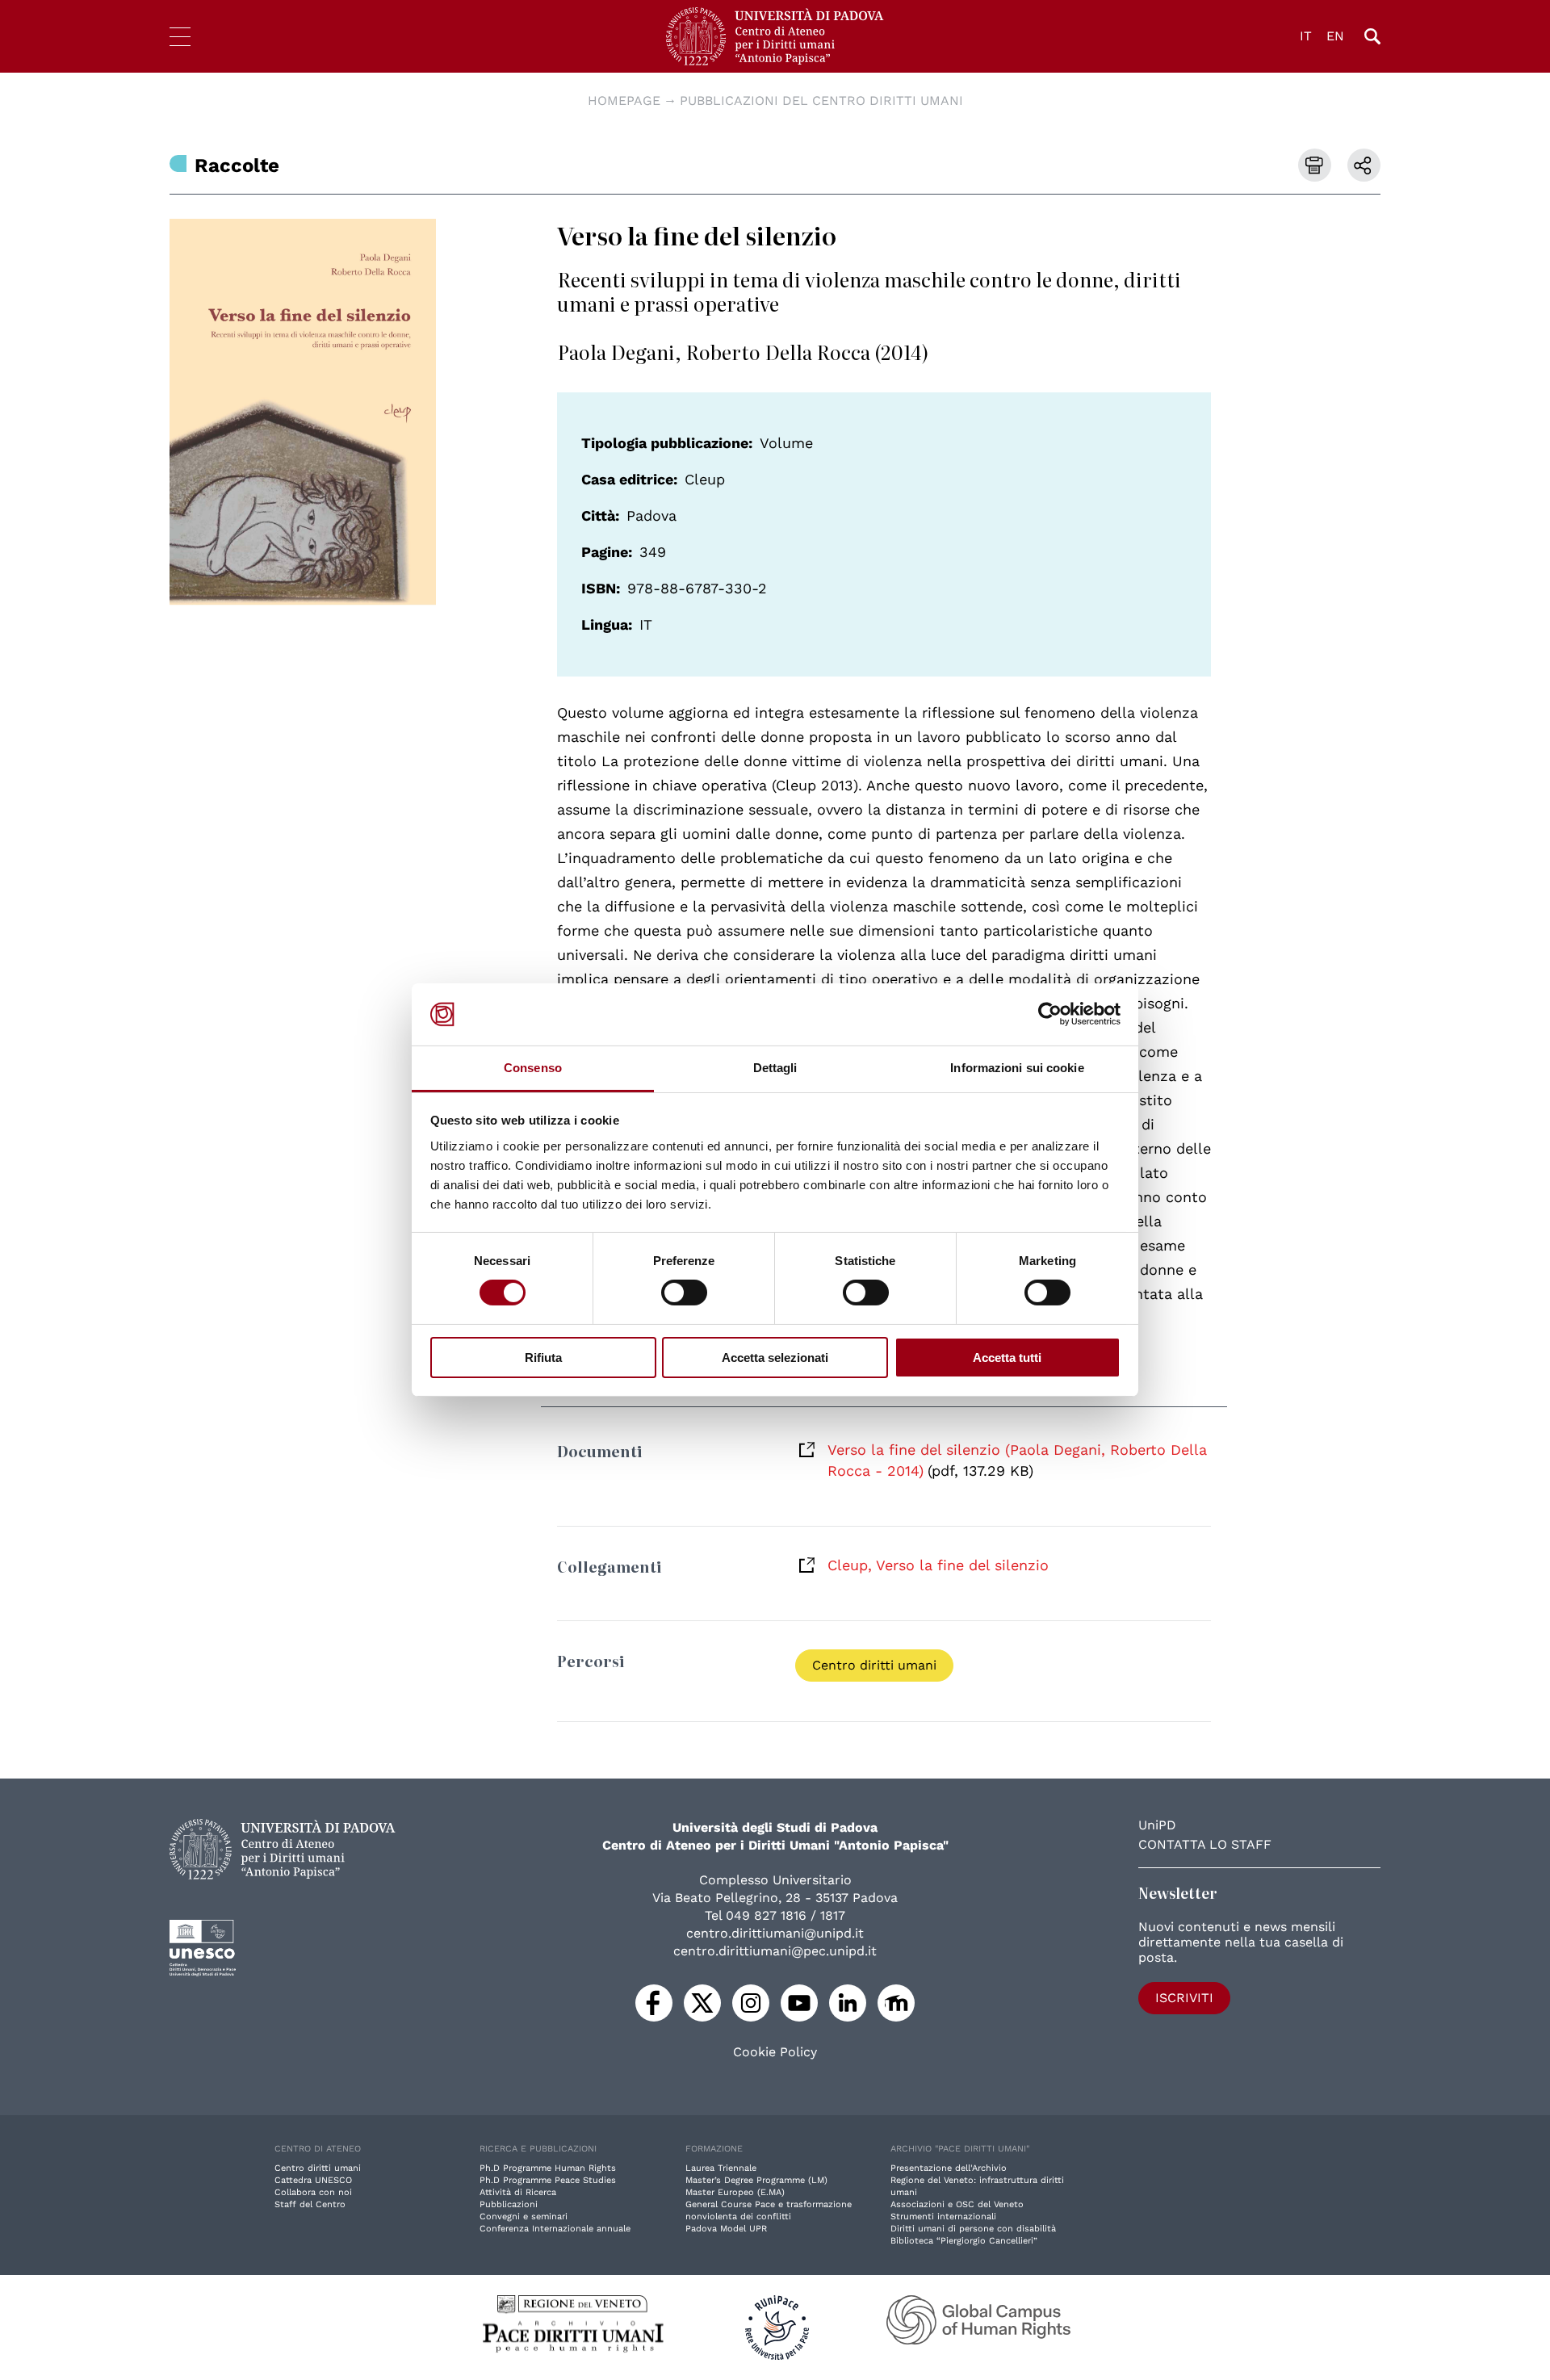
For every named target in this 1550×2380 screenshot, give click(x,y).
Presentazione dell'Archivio (949, 2168)
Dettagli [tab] (775, 1068)
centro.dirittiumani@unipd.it (775, 1933)
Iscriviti (1184, 1998)
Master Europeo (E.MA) (735, 2192)
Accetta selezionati (775, 1358)
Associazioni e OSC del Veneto (957, 2204)
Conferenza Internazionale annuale (555, 2229)
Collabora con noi (313, 2192)
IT (1306, 36)
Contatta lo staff (1205, 1844)
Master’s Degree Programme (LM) (756, 2180)
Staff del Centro (310, 2204)
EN (1335, 36)
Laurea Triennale (721, 2168)
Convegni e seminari (524, 2217)
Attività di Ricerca (518, 2192)
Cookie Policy (775, 2052)
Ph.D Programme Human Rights (548, 2168)
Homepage (624, 101)
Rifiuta (543, 1358)
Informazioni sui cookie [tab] (1017, 1068)
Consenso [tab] (533, 1068)
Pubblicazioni (509, 2204)
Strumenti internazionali (943, 2217)
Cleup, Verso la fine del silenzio (938, 1565)
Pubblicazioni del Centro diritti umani (821, 101)
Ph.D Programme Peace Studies (548, 2180)
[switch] (684, 1293)
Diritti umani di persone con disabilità (973, 2229)
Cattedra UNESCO (313, 2180)
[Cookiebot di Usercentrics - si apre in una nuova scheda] (1050, 1014)
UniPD (1157, 1825)
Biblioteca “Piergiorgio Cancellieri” (964, 2241)
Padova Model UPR (726, 2229)
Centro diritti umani (874, 1665)
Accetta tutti (1007, 1358)
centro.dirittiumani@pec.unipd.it (775, 1951)
